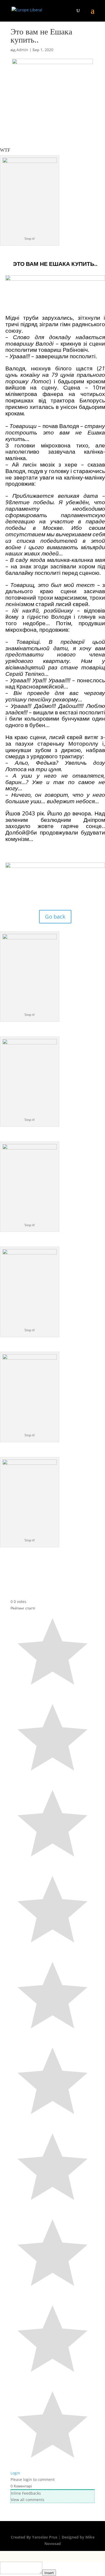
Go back (55, 917)
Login (15, 2473)
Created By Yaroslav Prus (35, 2537)
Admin (22, 50)
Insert (49, 2573)
